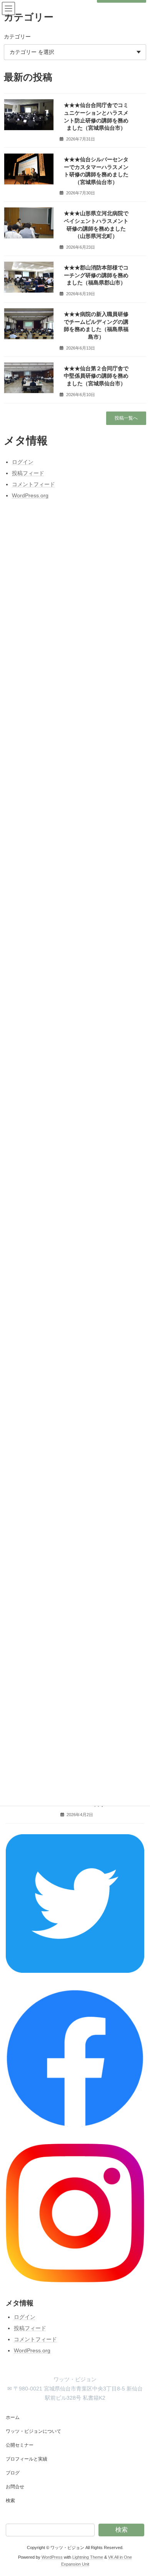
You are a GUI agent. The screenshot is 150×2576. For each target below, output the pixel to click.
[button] (126, 418)
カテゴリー (17, 37)
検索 (10, 2501)
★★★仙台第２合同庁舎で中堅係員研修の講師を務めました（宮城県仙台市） (96, 376)
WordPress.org (32, 2350)
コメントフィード (35, 2339)
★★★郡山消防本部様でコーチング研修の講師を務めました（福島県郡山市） (96, 275)
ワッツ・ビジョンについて (33, 2431)
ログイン (25, 2317)
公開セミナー (20, 2445)
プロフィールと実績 (27, 2459)
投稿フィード (30, 2328)
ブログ (13, 2473)
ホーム (13, 2417)
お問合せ (15, 2487)
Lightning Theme (88, 2557)
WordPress (52, 2557)
